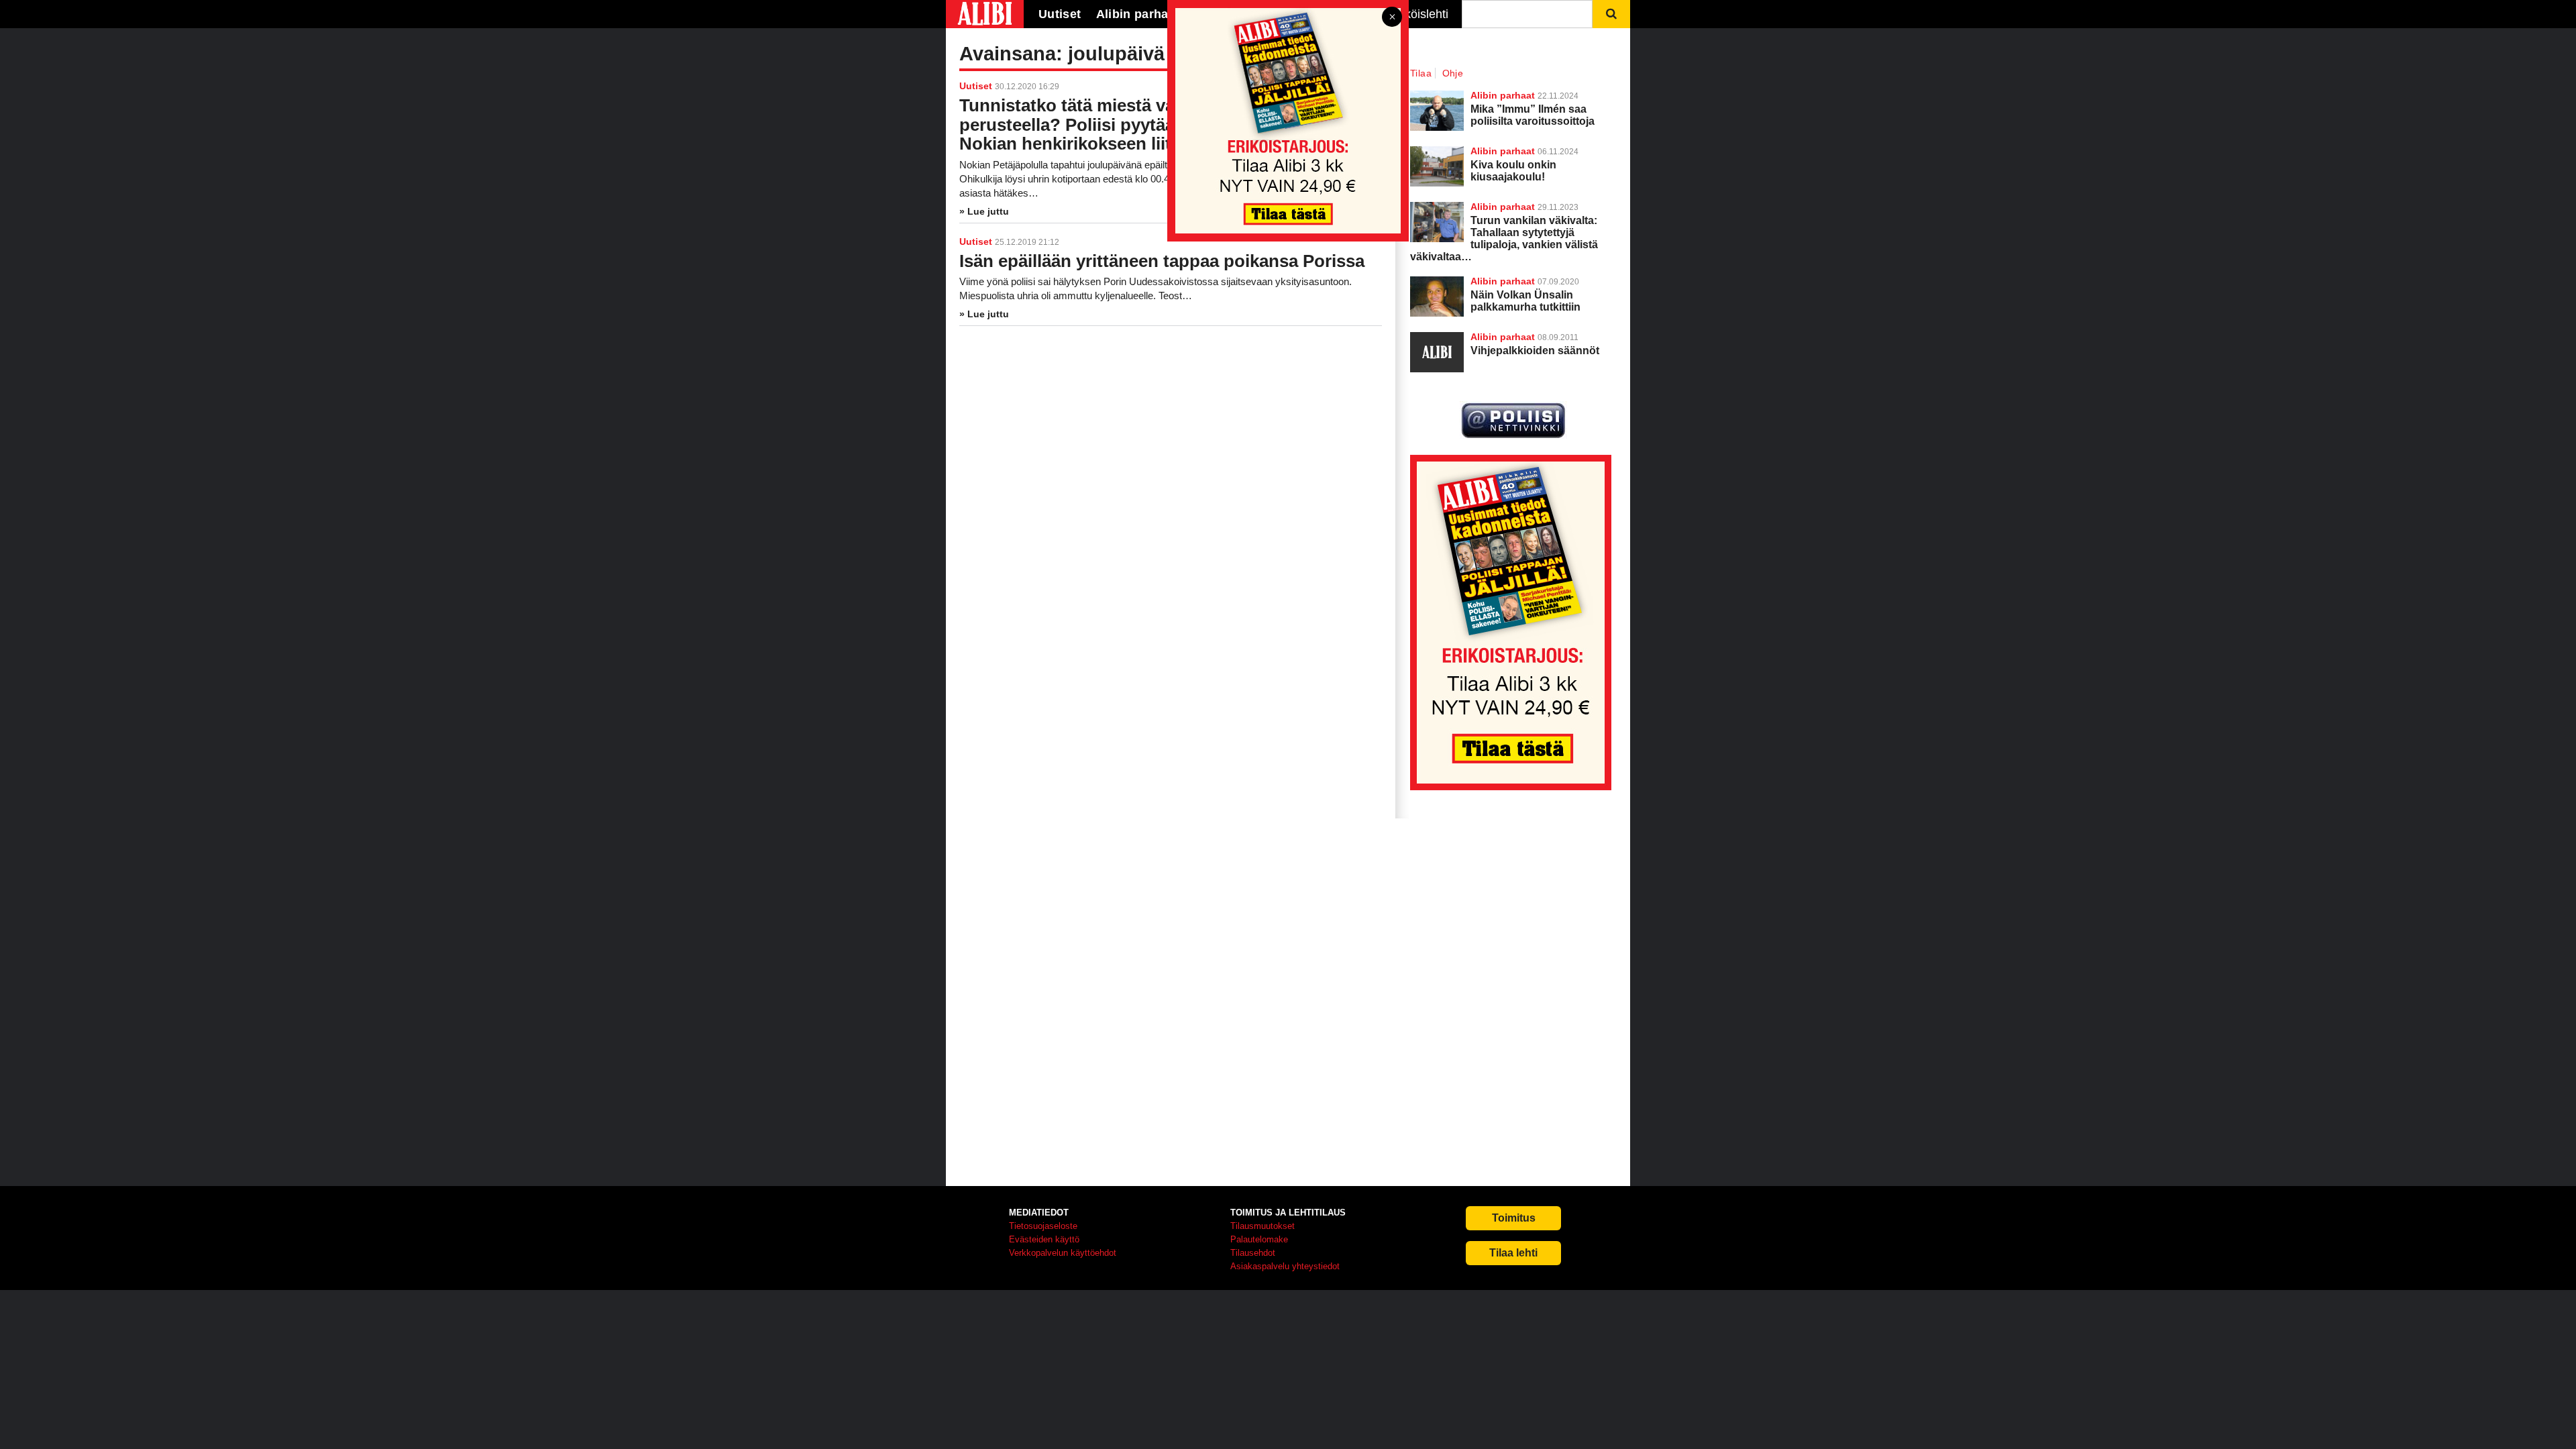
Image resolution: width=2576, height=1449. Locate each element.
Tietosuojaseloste (1043, 1226)
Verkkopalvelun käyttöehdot (1063, 1253)
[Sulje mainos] (1392, 18)
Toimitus (1514, 1218)
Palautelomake (1259, 1239)
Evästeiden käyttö (1044, 1239)
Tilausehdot (1253, 1253)
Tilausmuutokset (1263, 1226)
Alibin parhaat (1503, 281)
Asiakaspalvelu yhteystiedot (1285, 1266)
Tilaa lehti (1513, 1253)
